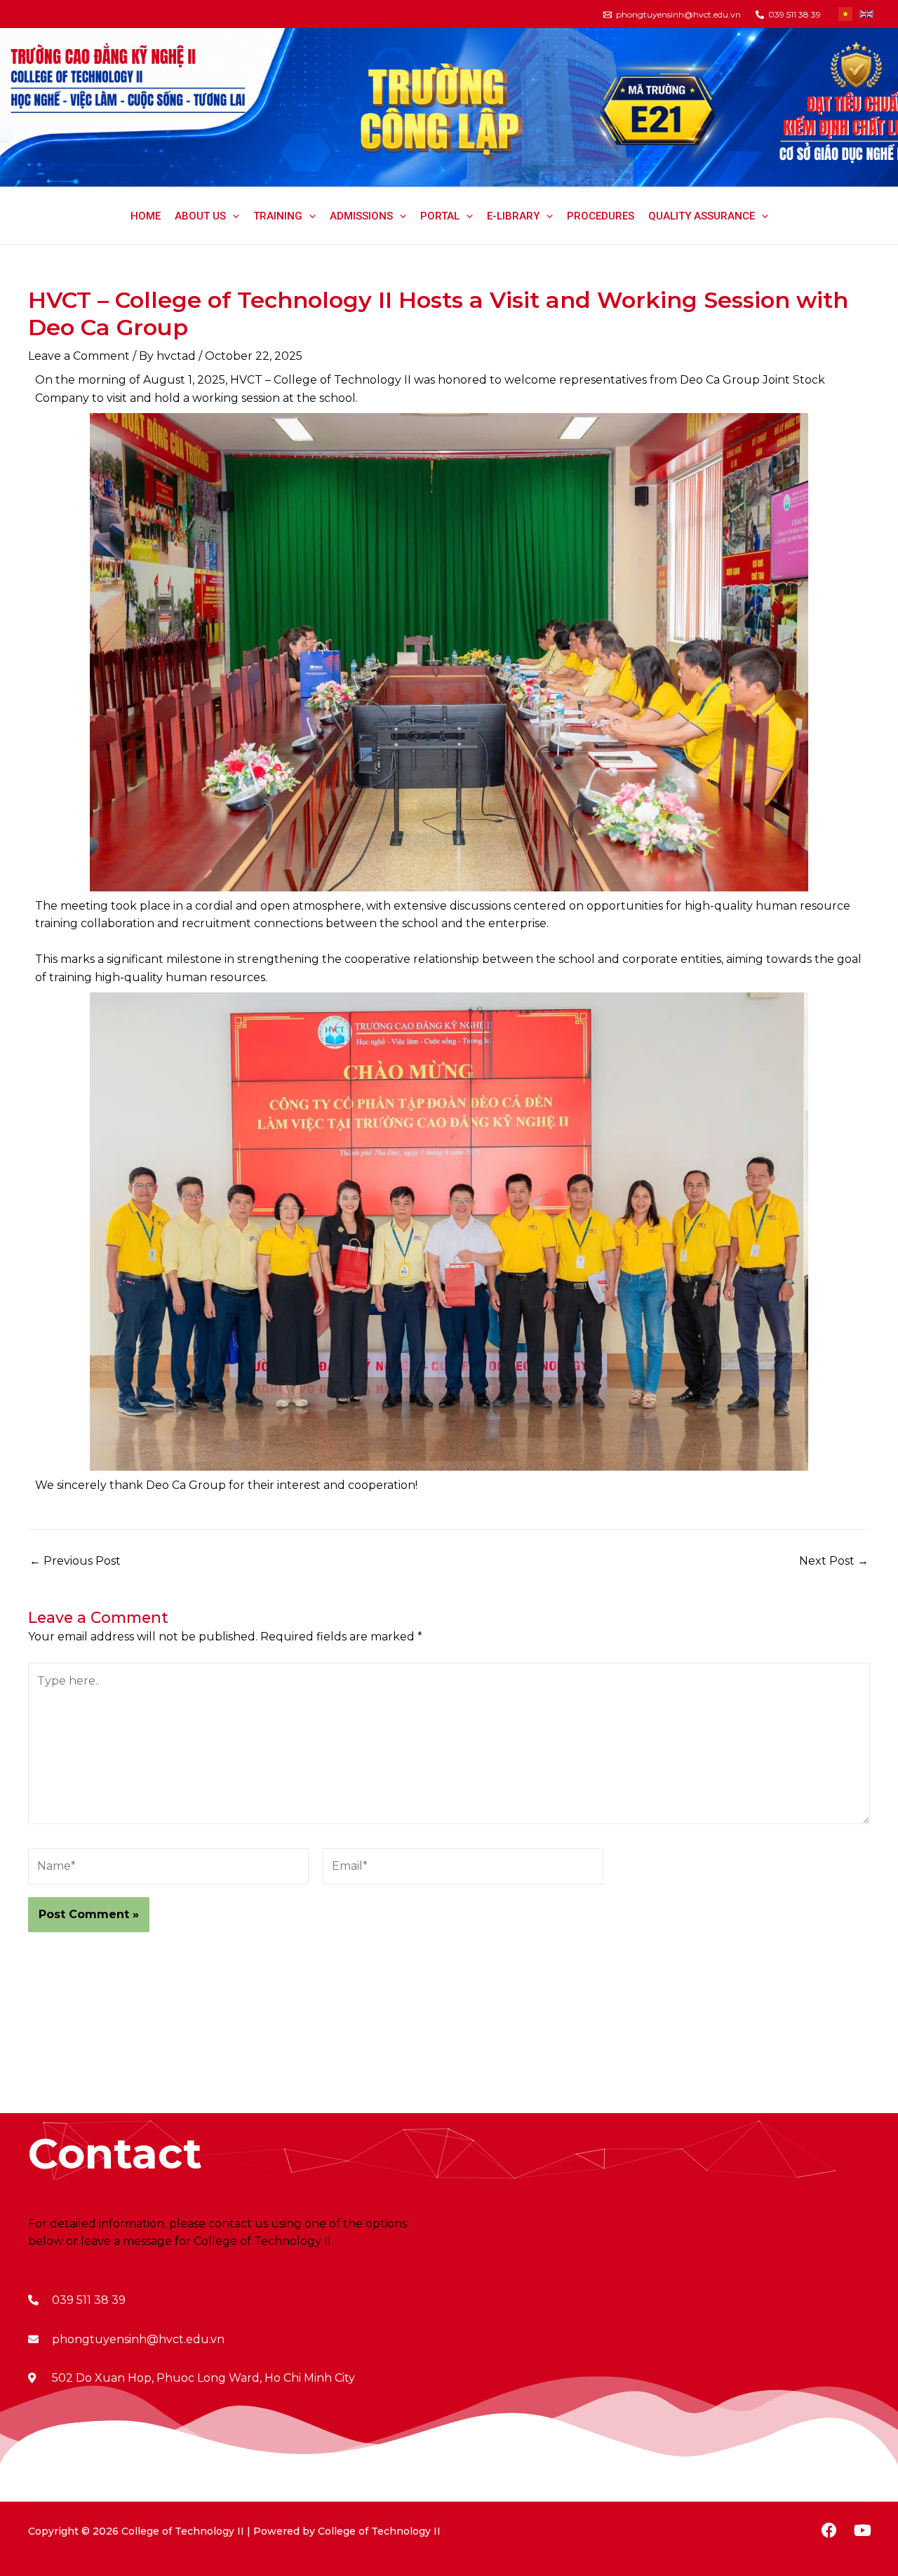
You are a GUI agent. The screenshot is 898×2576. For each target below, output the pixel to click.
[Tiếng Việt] (845, 14)
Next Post (834, 1561)
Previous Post (75, 1561)
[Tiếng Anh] (866, 14)
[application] (233, 216)
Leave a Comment (79, 356)
